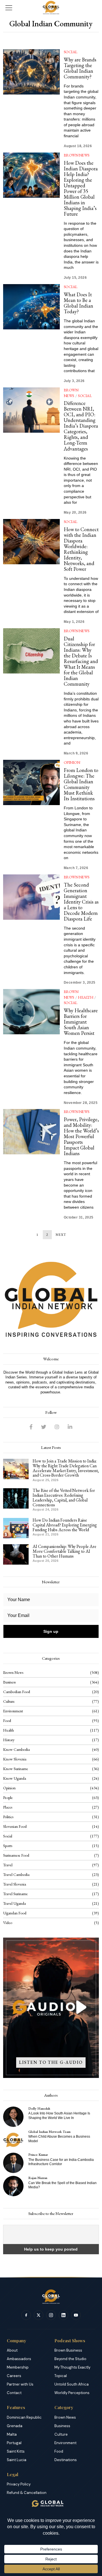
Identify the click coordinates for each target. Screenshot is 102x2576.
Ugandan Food (15, 1913)
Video (8, 1923)
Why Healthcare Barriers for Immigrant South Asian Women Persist (81, 1022)
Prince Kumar (38, 2154)
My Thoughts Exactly (72, 2367)
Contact (14, 2393)
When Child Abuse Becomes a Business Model (59, 2139)
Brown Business (68, 2350)
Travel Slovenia (15, 1884)
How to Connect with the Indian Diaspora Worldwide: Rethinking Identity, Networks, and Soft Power (81, 549)
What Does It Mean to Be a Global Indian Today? (78, 303)
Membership (18, 2367)
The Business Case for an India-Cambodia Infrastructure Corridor (61, 2162)
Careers (14, 2376)
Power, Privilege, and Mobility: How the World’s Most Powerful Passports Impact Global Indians (81, 1136)
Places (8, 1807)
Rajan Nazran (38, 2178)
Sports (8, 1846)
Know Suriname (16, 1769)
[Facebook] (31, 1427)
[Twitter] (44, 1427)
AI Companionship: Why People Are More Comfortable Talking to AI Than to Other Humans (64, 1551)
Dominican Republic (24, 2417)
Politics (8, 1817)
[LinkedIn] (70, 1427)
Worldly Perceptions (72, 2393)
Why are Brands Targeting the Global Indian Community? (80, 68)
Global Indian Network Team (49, 2132)
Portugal (14, 2443)
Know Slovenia (15, 1759)
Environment (13, 1711)
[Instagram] (57, 1427)
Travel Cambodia (16, 1874)
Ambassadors (19, 2359)
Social (71, 52)
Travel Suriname (15, 1894)
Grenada (15, 2426)
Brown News (77, 155)
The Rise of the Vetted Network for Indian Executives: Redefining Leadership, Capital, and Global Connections (64, 1498)
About (12, 2350)
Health (86, 997)
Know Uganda (15, 1778)
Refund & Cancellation (27, 2493)
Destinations (66, 2460)
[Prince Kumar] (13, 2163)
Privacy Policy (19, 2484)
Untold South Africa (72, 2384)
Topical (61, 2376)
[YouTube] (76, 2315)
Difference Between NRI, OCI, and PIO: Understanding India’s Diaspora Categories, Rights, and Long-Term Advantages (81, 426)
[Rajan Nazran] (13, 2186)
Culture (9, 1701)
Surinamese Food (16, 1855)
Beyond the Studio (70, 2359)
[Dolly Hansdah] (13, 2117)
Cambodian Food (17, 1692)
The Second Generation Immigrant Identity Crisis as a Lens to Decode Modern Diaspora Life (81, 902)
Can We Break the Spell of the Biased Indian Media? (62, 2185)
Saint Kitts (16, 2451)
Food (7, 1721)
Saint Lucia (17, 2460)
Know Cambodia (16, 1749)
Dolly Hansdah (39, 2108)
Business (9, 1682)
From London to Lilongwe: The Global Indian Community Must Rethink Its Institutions (81, 784)
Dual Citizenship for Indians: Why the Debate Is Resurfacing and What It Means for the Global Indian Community (81, 661)
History (9, 1740)
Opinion (72, 762)
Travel (8, 1865)
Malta (12, 2434)
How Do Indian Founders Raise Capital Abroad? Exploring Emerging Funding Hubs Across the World (65, 1525)
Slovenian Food (15, 1826)
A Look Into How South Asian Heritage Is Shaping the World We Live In (59, 2115)
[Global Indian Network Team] (13, 2140)
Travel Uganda (14, 1903)
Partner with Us (20, 2384)
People (8, 1798)
